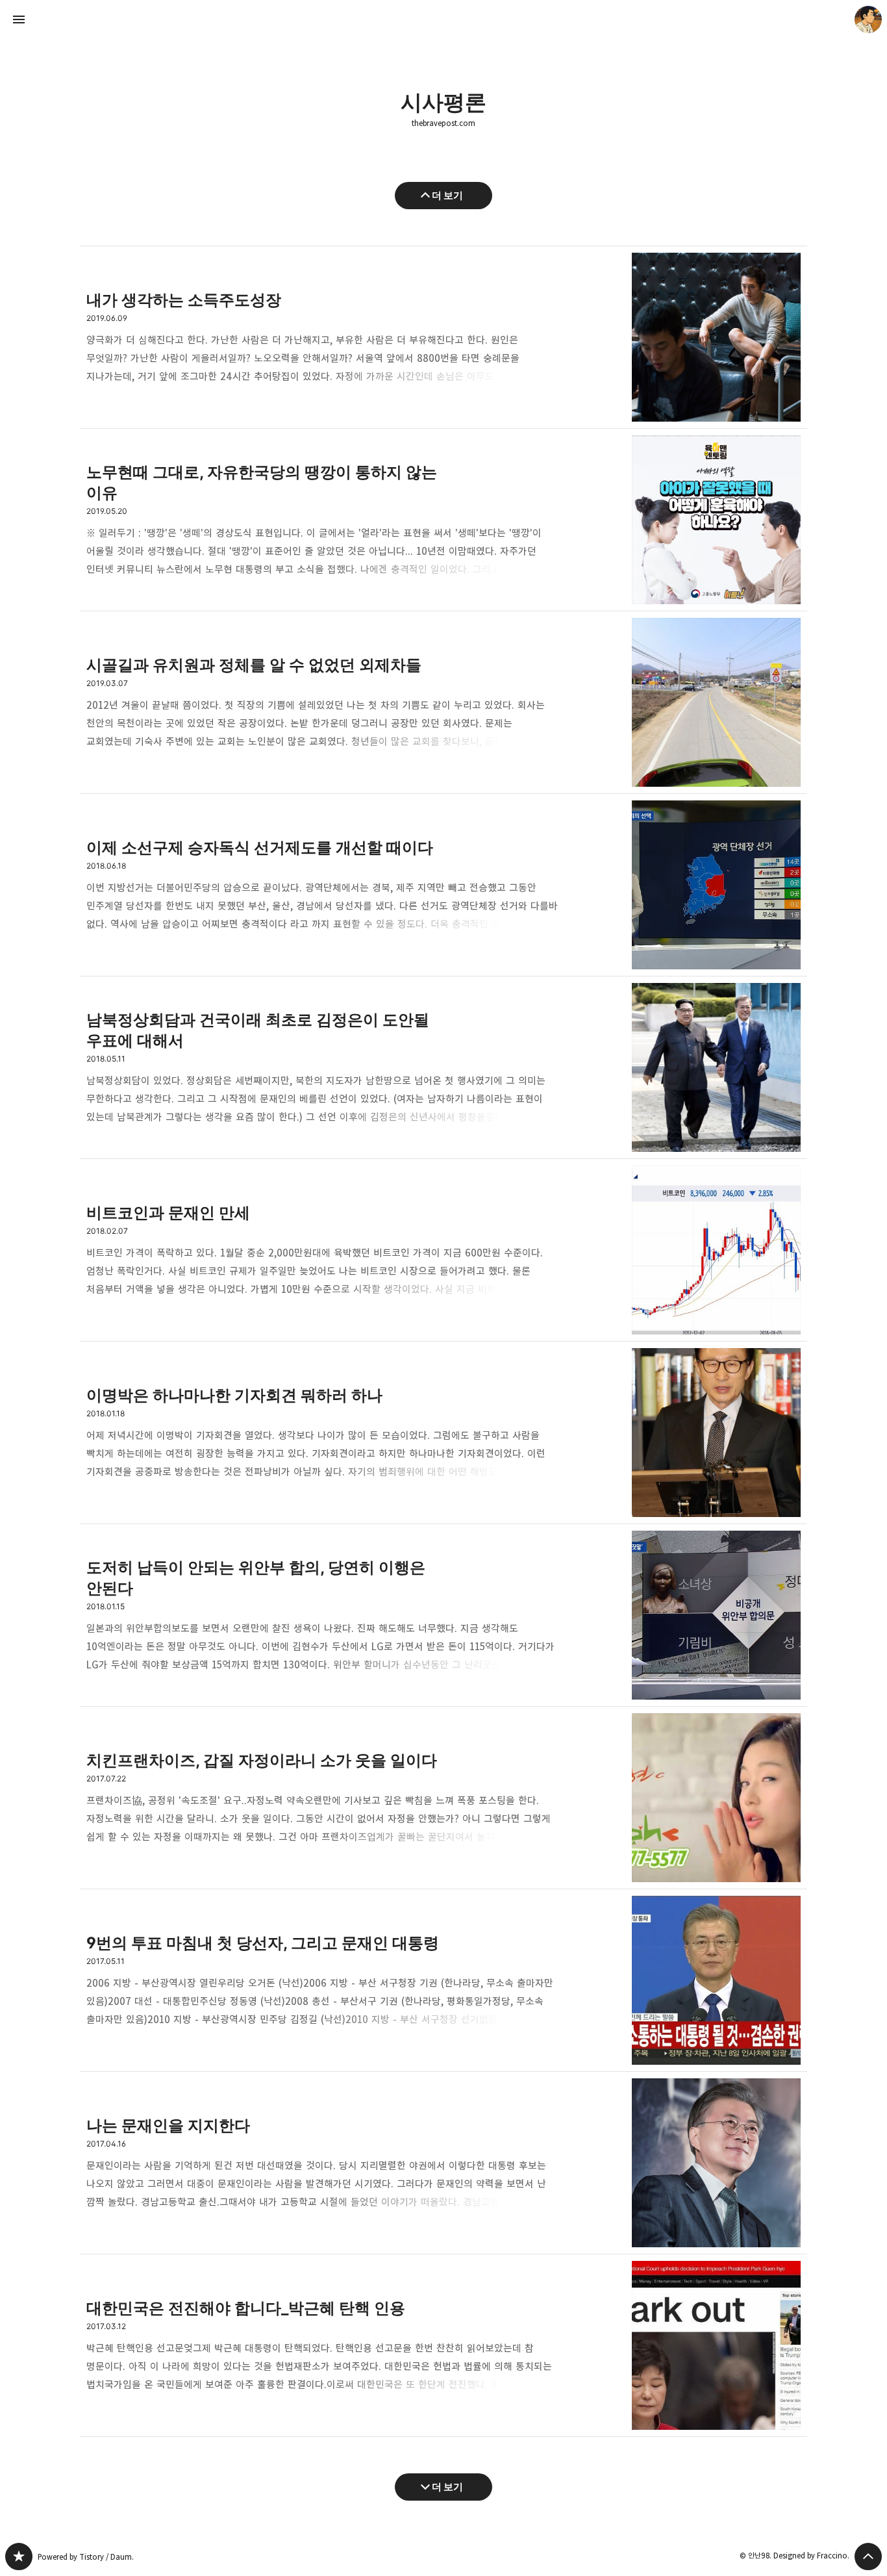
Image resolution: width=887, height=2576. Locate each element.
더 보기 (447, 195)
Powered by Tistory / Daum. (86, 2557)
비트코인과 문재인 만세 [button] (443, 1250)
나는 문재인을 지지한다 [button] (443, 2163)
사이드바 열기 (19, 19)
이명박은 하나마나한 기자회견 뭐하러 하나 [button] (443, 1433)
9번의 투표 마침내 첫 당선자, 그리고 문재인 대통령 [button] (443, 1981)
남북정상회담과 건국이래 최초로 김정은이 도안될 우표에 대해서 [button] (443, 1068)
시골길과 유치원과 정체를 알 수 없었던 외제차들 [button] (443, 703)
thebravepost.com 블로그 (19, 2557)
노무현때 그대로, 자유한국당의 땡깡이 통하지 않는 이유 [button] (443, 520)
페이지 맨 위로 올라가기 (868, 2557)
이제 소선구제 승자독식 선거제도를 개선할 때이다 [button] (443, 885)
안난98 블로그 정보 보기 (868, 19)
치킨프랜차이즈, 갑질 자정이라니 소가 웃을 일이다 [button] (443, 1798)
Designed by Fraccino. (811, 2556)
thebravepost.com (443, 123)
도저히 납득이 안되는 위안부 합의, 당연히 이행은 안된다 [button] (443, 1615)
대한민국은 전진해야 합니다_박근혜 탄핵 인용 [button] (443, 2346)
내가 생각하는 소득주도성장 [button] (443, 337)
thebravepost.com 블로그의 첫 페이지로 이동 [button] (443, 19)
